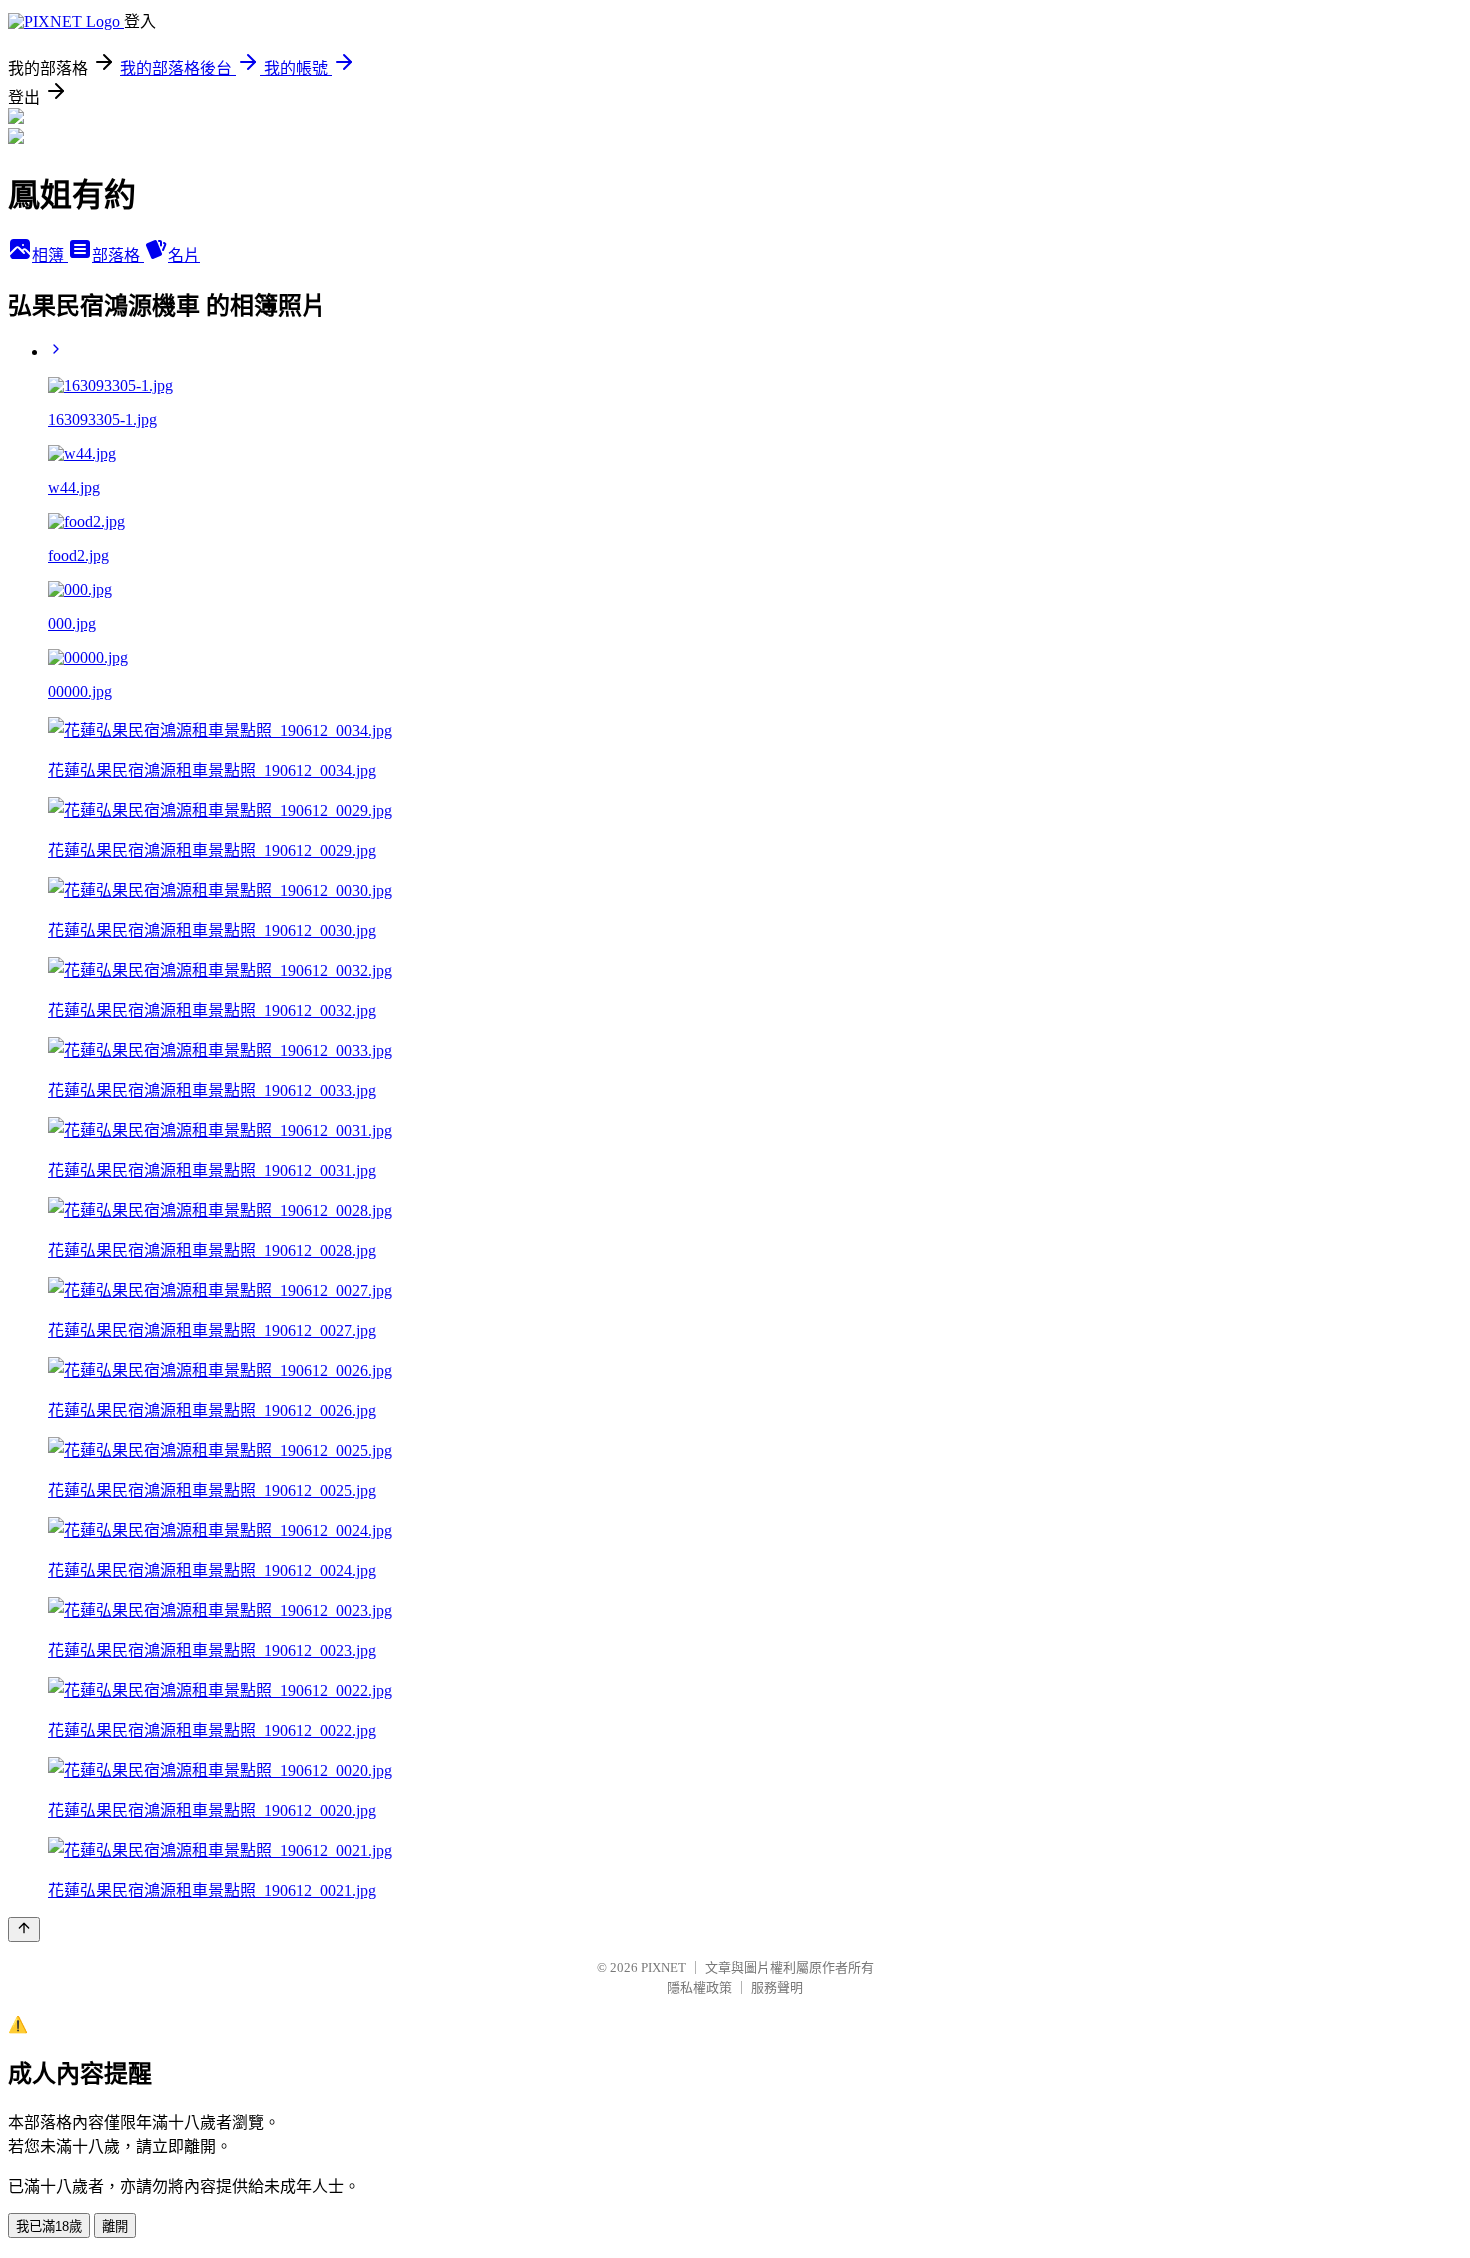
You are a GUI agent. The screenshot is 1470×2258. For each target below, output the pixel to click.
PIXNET (663, 1967)
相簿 (50, 255)
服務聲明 (777, 1987)
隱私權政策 (699, 1987)
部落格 (118, 255)
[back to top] (24, 1929)
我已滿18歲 (49, 2226)
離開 (115, 2226)
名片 (184, 255)
